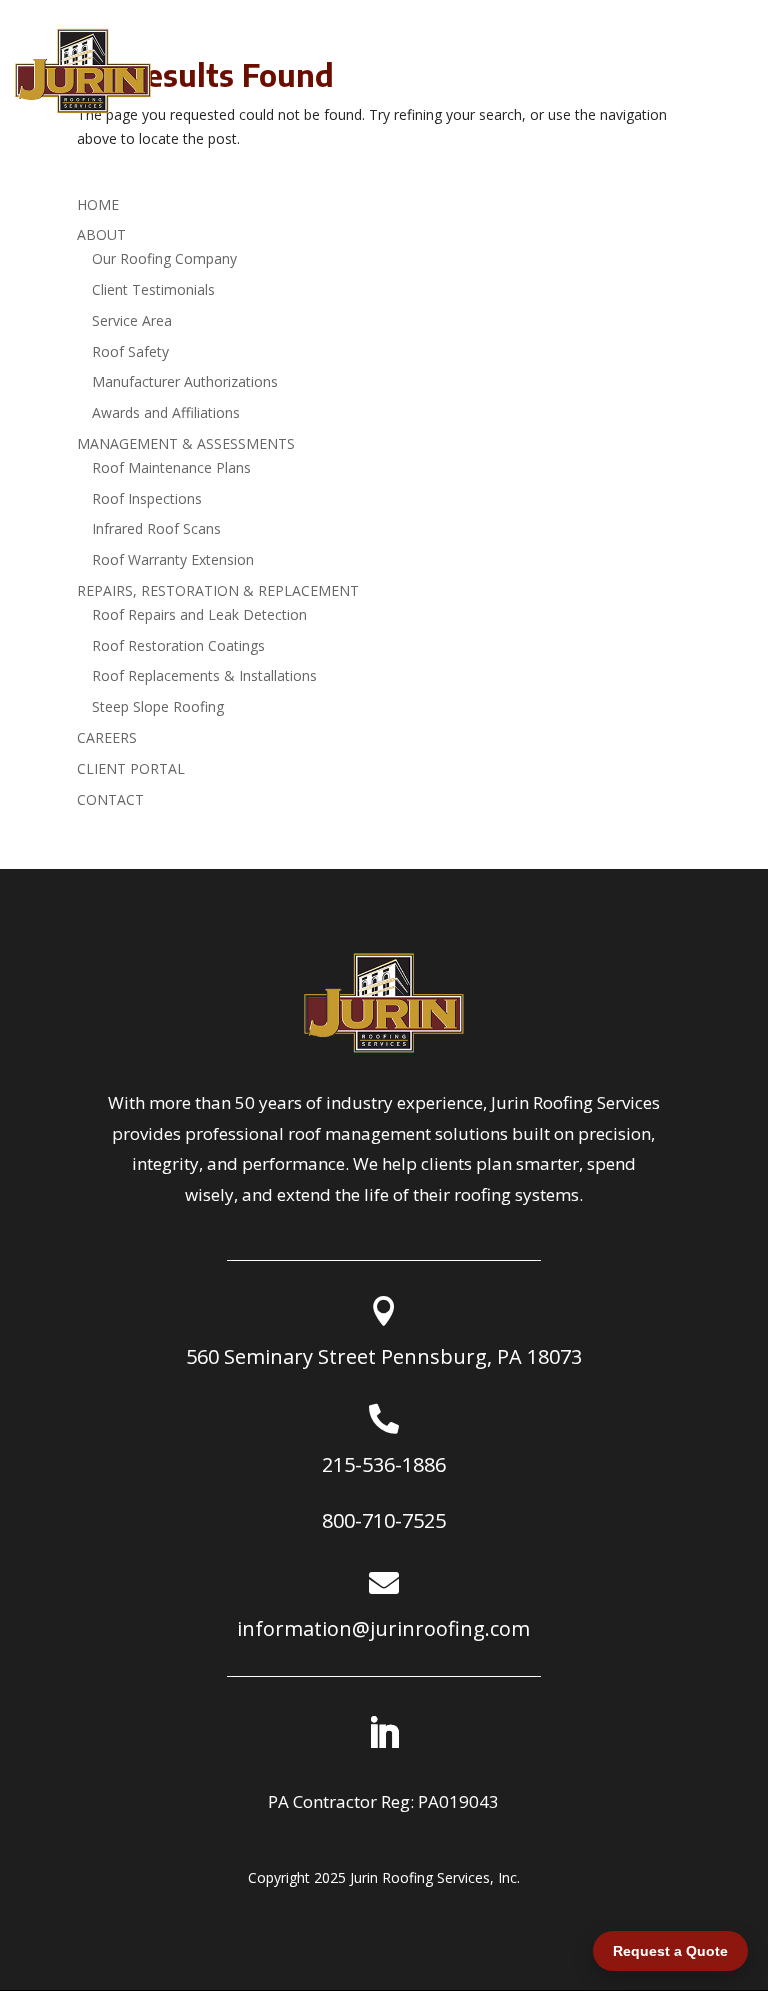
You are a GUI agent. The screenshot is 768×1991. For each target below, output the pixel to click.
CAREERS (107, 737)
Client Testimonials (153, 289)
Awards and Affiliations (166, 412)
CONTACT (110, 799)
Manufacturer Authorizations (185, 381)
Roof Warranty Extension (173, 559)
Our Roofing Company (164, 258)
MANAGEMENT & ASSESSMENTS (186, 443)
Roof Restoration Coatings (178, 645)
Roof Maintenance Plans (171, 467)
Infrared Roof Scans (156, 528)
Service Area (132, 320)
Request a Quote (670, 1951)
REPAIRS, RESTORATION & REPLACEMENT (218, 590)
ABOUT (101, 234)
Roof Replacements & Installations (204, 675)
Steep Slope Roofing (158, 706)
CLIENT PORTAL (131, 768)
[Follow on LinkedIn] (384, 1733)
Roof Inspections (147, 498)
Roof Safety (130, 351)
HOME (98, 204)
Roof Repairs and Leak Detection (199, 614)
